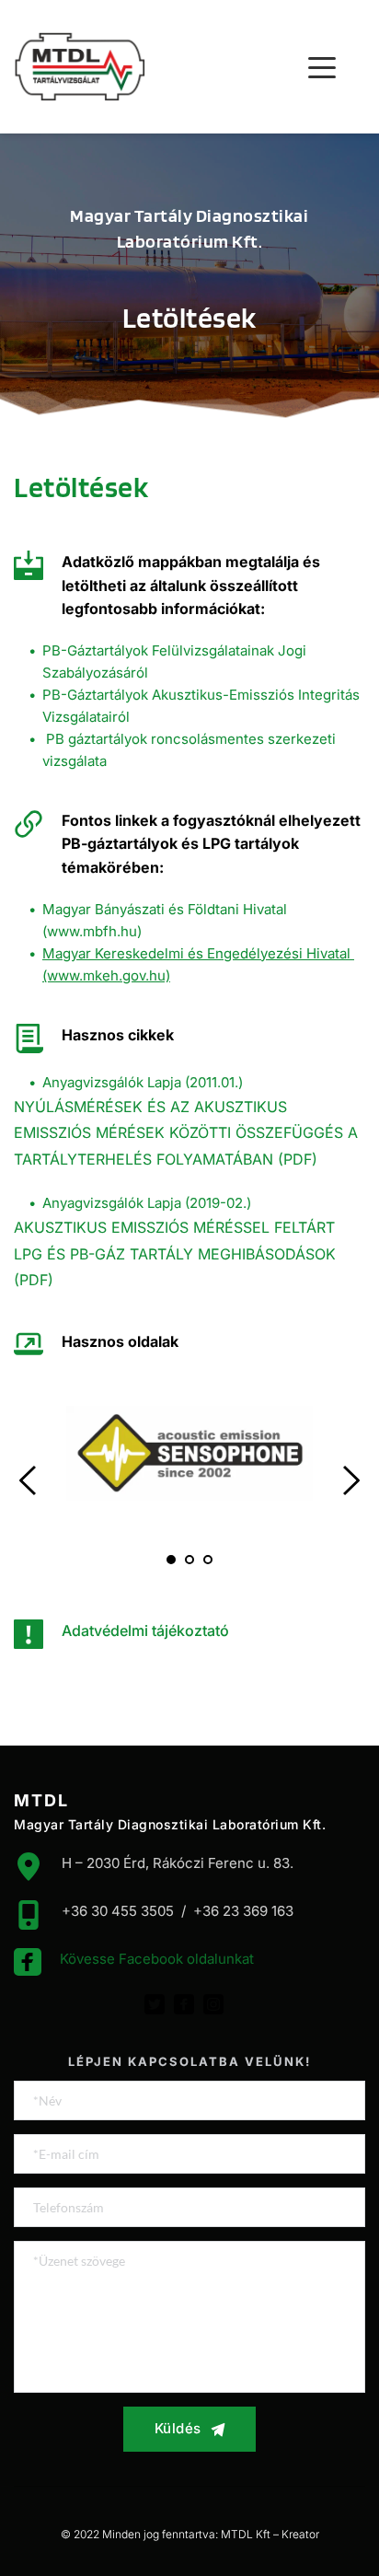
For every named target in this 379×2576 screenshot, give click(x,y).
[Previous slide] (29, 1480)
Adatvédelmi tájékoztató (145, 1630)
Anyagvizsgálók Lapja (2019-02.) (147, 1203)
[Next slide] (350, 1480)
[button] (322, 67)
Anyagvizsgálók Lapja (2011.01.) (143, 1082)
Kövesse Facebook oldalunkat (157, 1959)
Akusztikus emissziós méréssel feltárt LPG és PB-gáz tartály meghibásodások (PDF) (177, 1254)
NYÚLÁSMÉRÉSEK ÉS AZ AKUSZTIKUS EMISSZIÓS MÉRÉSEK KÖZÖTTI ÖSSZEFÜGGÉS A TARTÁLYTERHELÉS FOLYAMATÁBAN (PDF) (188, 1133)
